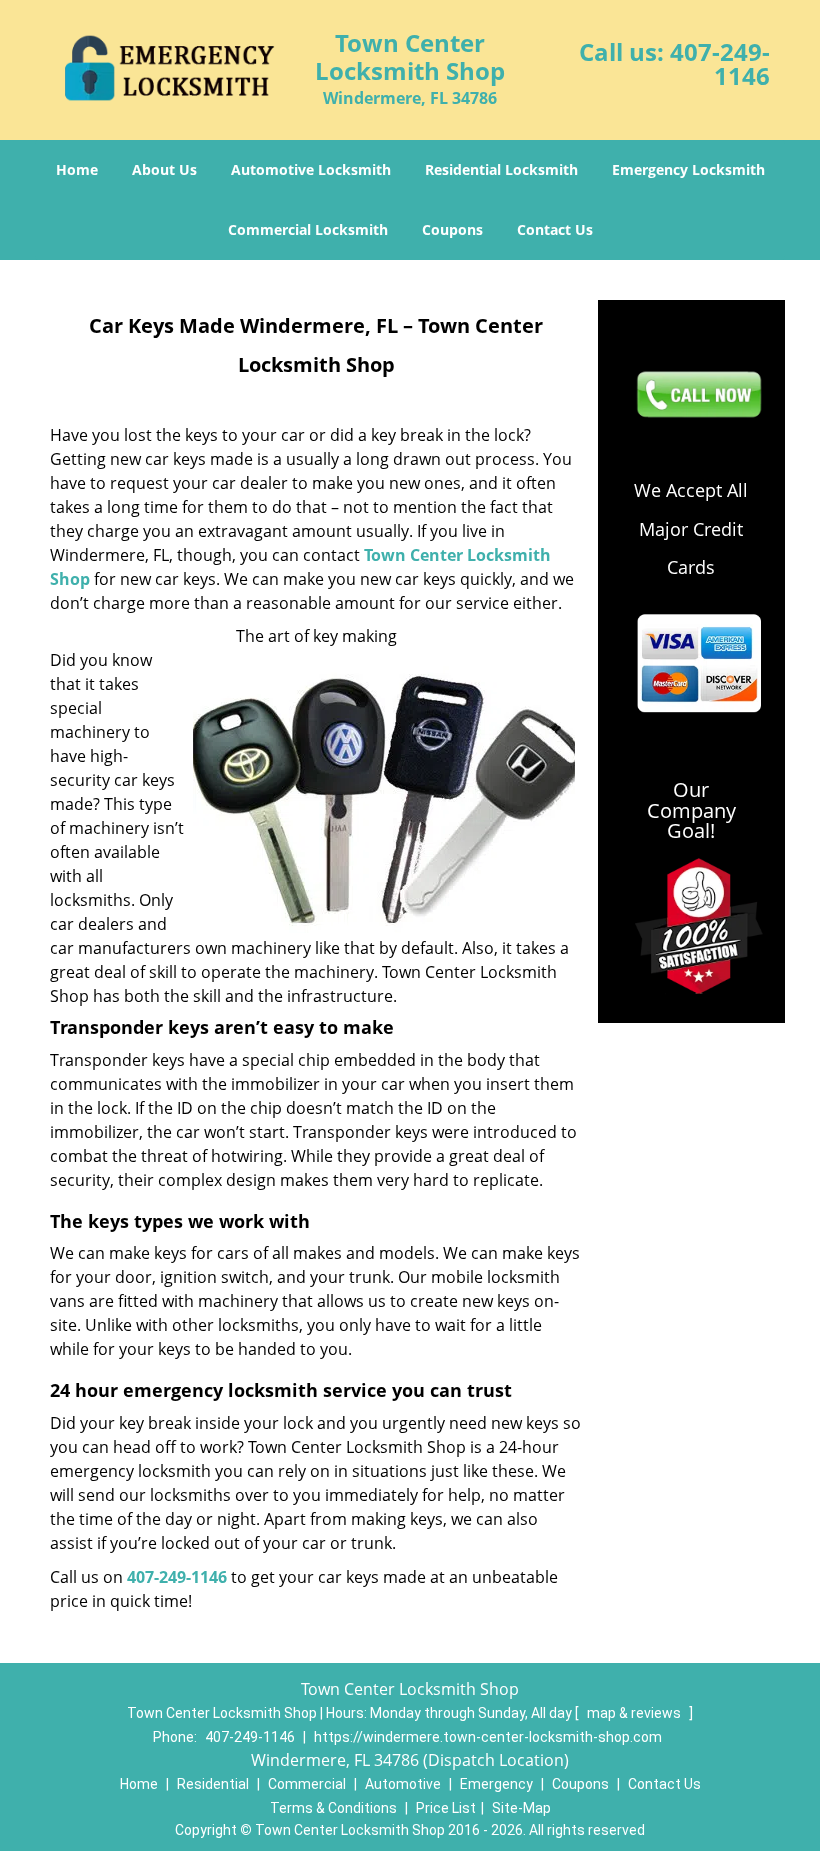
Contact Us (555, 229)
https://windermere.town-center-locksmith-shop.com (488, 1737)
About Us (164, 169)
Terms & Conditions (333, 1808)
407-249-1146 (720, 63)
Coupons (452, 229)
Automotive (403, 1784)
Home (77, 169)
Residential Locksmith (501, 169)
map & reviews (635, 1713)
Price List (446, 1808)
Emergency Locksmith (688, 169)
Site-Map (521, 1808)
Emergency (496, 1784)
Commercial (307, 1784)
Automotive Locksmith (311, 169)
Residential (213, 1784)
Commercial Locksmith (308, 229)
